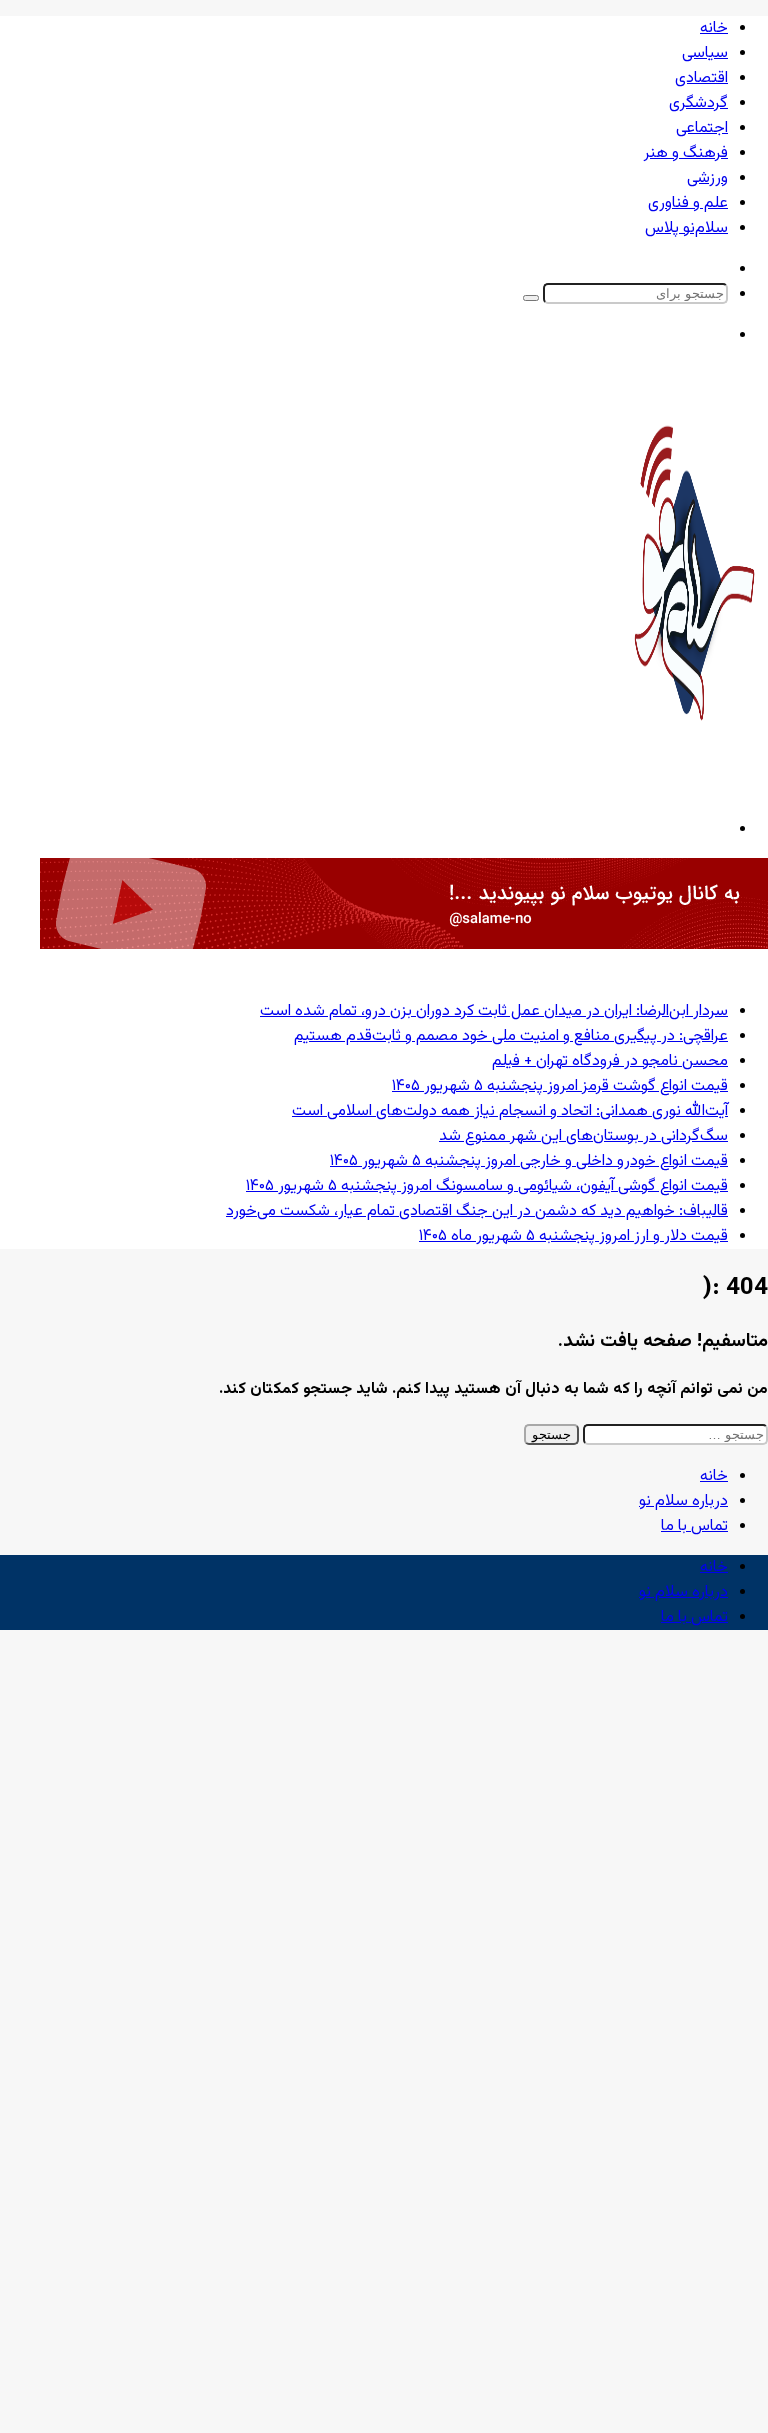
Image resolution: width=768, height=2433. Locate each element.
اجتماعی (702, 128)
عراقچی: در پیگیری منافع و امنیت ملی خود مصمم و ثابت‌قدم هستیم (511, 1036)
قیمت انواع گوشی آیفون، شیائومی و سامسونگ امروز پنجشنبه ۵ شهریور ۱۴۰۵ (487, 1186)
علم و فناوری (688, 203)
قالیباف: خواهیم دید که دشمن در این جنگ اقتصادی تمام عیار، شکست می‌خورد (477, 1211)
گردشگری (698, 103)
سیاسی (705, 53)
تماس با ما (694, 1526)
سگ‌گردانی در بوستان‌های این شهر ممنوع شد (583, 1136)
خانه (714, 28)
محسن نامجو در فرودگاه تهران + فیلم (610, 1061)
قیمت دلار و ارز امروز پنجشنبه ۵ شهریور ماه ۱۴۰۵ (573, 1236)
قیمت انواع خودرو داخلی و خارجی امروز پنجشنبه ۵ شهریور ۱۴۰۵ (529, 1161)
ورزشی (707, 178)
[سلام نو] (693, 774)
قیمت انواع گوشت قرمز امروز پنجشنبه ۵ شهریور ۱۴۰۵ (560, 1086)
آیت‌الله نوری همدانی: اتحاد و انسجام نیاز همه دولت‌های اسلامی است (510, 1111)
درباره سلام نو (683, 1501)
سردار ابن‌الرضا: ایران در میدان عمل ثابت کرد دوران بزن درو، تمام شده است (494, 1011)
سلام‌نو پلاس (686, 228)
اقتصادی (701, 78)
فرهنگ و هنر (686, 153)
